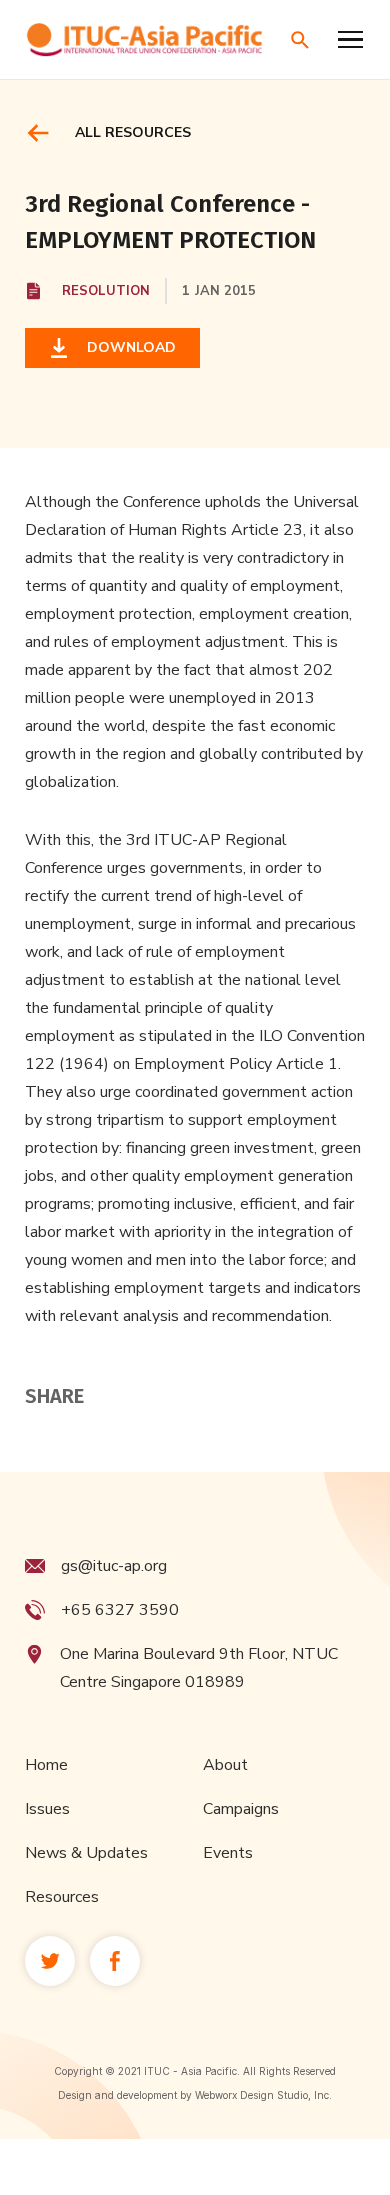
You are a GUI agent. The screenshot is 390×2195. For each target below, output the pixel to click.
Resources (62, 1897)
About (225, 1765)
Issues (47, 1809)
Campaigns (241, 1809)
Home (46, 1765)
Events (228, 1853)
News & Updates (86, 1853)
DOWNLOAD (127, 347)
